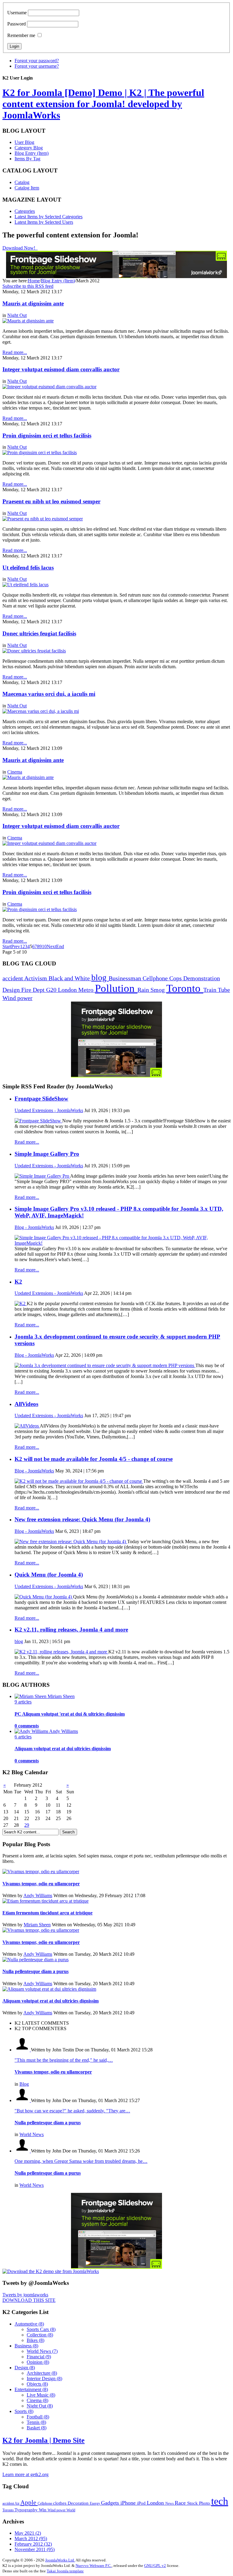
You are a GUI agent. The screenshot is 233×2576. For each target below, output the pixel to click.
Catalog (22, 182)
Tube (224, 990)
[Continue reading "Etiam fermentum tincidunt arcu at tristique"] (46, 1901)
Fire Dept (34, 990)
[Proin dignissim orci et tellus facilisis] (40, 453)
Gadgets (111, 2503)
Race (181, 2503)
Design (12, 990)
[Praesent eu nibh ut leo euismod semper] (43, 519)
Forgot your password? (37, 61)
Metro (87, 990)
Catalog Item (27, 188)
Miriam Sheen (37, 1925)
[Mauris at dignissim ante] (28, 321)
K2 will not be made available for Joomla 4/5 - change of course (94, 1459)
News (170, 2503)
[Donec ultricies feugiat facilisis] (34, 651)
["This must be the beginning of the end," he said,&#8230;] (23, 2050)
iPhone (129, 2503)
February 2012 (33, 2544)
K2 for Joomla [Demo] (103, 104)
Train (211, 990)
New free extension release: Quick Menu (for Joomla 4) (82, 1519)
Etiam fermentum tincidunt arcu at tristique (47, 1913)
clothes (60, 2503)
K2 (18, 1282)
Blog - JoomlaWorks (34, 1227)
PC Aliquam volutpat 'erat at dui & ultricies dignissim (70, 1714)
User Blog (24, 142)
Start (7, 946)
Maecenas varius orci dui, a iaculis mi (49, 694)
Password (17, 24)
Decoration (79, 2503)
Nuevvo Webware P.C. (94, 2566)
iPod (142, 2503)
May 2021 (28, 2533)
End (60, 946)
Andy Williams (38, 1895)
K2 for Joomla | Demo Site (44, 2440)
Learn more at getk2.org (25, 2474)
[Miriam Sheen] (31, 1696)
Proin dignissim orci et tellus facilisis (47, 436)
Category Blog (29, 148)
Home (34, 281)
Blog (24, 2084)
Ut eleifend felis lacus (28, 568)
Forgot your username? (37, 66)
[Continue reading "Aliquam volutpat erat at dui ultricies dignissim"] (49, 1989)
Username (17, 13)
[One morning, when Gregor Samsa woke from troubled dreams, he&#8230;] (23, 2151)
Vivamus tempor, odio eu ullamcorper (41, 1884)
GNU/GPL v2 (155, 2566)
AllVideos (26, 1404)
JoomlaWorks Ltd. (60, 2560)
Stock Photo (199, 2503)
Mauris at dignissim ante (33, 303)
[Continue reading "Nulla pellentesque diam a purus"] (35, 1960)
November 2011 (35, 2549)
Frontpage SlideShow (41, 1099)
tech (220, 2501)
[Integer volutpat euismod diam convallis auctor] (49, 387)
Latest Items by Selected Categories (49, 217)
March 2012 (31, 2539)
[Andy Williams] (32, 1731)
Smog (158, 990)
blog (100, 977)
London (68, 990)
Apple (29, 2503)
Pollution (116, 988)
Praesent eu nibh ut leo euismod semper (51, 501)
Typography (27, 2510)
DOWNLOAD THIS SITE (29, 2300)
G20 (52, 990)
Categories (25, 211)
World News (32, 2134)
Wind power (17, 998)
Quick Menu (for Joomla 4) (49, 1575)
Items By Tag (27, 159)
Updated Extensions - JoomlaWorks (49, 1110)
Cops (176, 978)
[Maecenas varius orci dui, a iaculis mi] (41, 711)
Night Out (17, 315)
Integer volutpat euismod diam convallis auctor (61, 369)
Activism (36, 978)
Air (17, 2503)
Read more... (27, 1142)
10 (44, 946)
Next (51, 946)
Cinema (15, 772)
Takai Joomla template (65, 2571)
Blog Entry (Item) (32, 153)
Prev (16, 946)
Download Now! (19, 248)
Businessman (126, 978)
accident (13, 978)
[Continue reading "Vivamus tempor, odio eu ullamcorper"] (41, 1872)
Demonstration (202, 978)
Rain (144, 990)
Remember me (21, 35)
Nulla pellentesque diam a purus (35, 1971)
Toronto (185, 988)
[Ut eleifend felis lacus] (25, 585)
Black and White (70, 978)
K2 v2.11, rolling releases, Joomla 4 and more (71, 1630)
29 (27, 1825)
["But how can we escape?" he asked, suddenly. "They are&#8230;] (23, 2100)
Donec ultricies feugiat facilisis (39, 633)
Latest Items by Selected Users (44, 222)
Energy (95, 2503)
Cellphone (156, 978)
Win (43, 2510)
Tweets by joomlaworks (25, 2295)
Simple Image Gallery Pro (47, 1154)
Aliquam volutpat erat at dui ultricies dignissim (63, 1749)
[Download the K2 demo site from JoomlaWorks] (51, 2271)
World (71, 2510)
